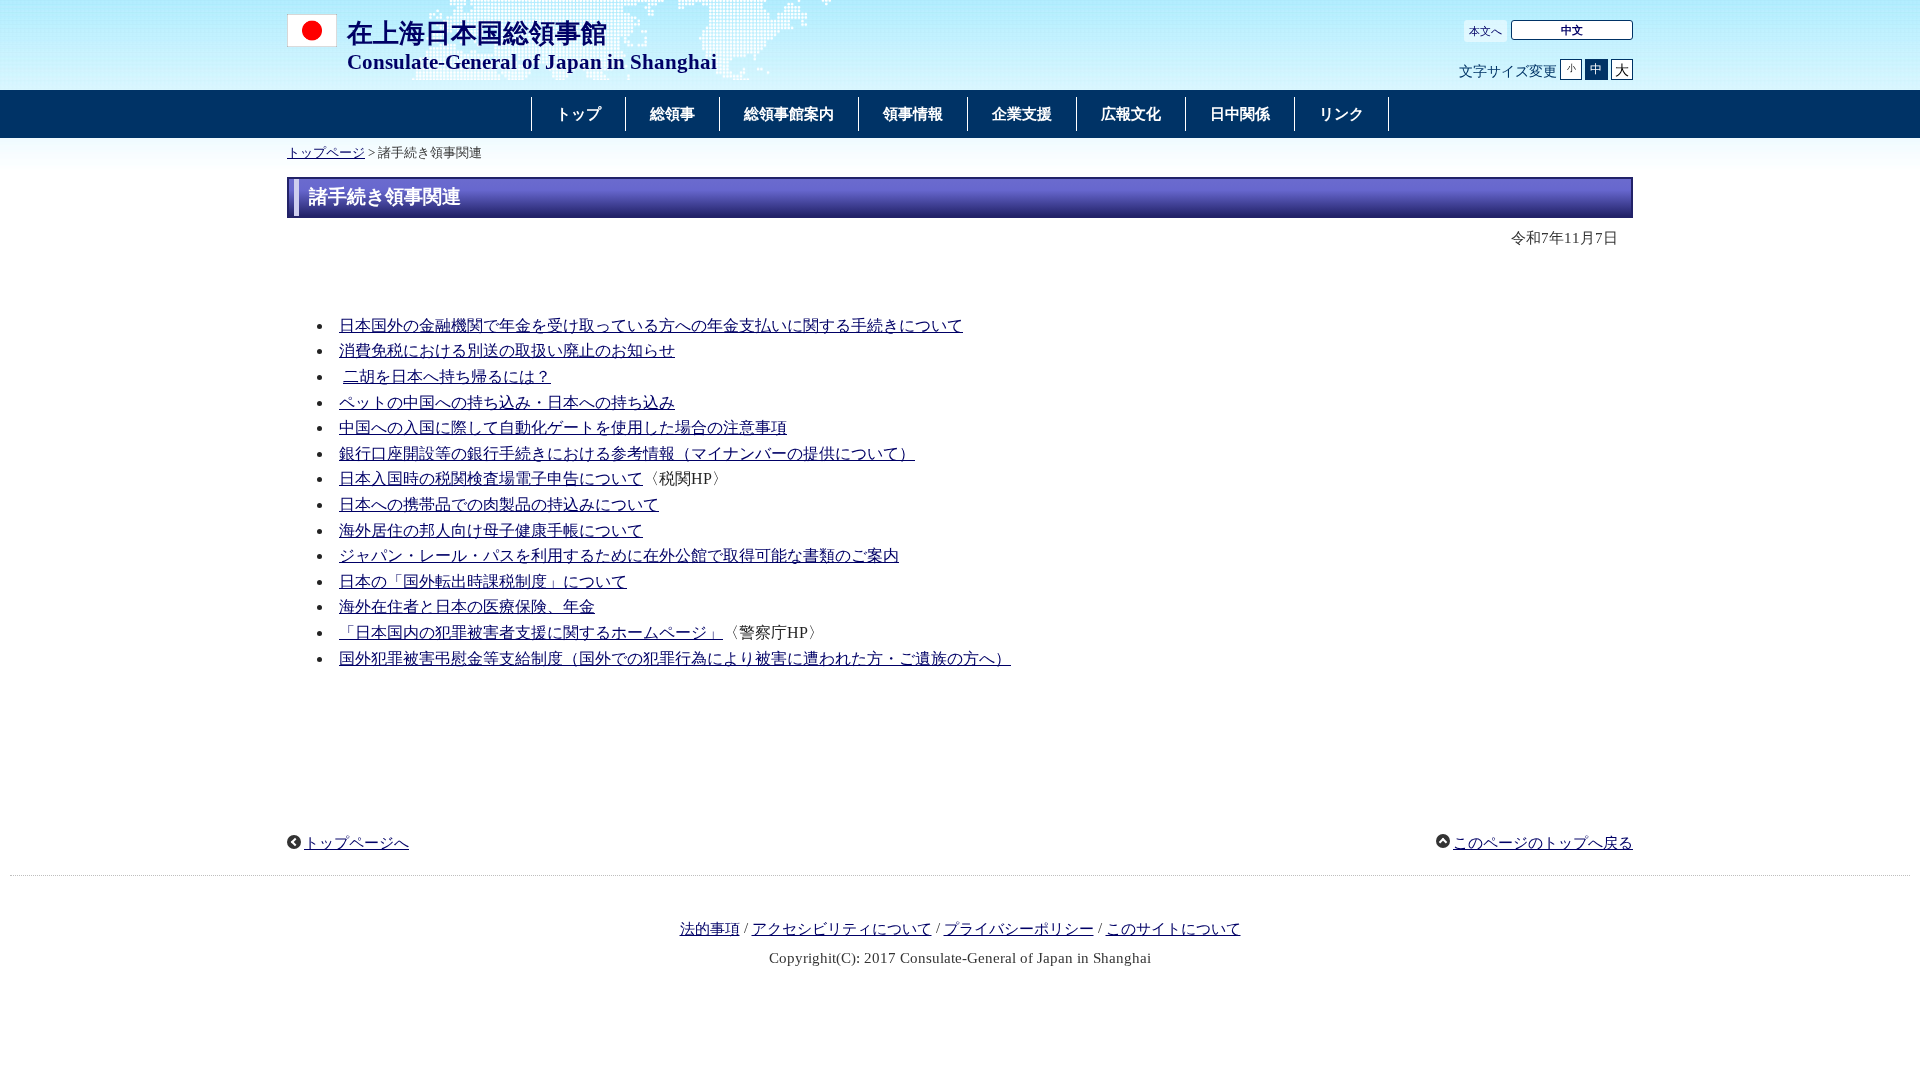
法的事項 (710, 929)
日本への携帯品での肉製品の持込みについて (499, 504)
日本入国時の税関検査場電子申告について (491, 478)
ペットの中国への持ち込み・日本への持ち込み (507, 402)
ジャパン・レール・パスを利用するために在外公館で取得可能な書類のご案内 (619, 555)
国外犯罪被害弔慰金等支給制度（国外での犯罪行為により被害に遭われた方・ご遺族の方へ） (675, 658)
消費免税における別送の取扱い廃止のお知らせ (507, 350)
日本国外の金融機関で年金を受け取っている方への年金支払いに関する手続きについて (651, 325)
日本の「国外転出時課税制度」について (483, 581)
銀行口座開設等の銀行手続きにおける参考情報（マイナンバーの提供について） (627, 453)
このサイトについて (1173, 929)
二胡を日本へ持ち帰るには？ (447, 376)
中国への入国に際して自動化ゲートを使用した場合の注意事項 (563, 427)
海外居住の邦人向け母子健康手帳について (491, 530)
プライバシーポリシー (1019, 929)
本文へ (1485, 31)
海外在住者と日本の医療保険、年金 (467, 606)
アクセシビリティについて (842, 929)
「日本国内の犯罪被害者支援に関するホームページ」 (531, 632)
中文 (1572, 30)
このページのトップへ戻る (1543, 843)
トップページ (326, 153)
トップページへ (356, 843)
